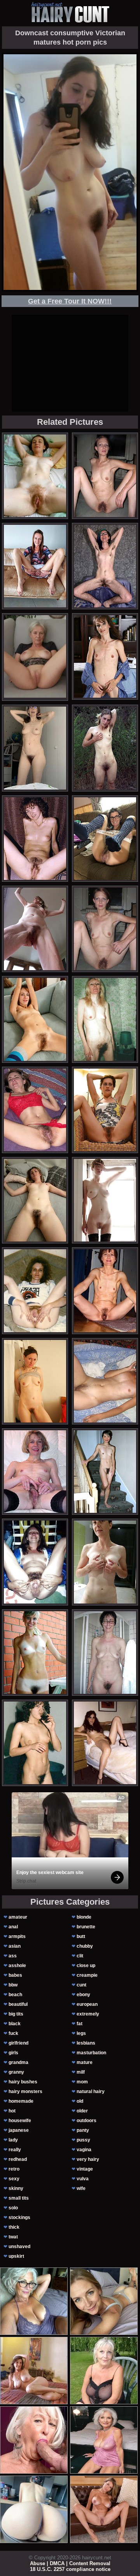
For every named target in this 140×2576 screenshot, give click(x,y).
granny (16, 2072)
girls (13, 2053)
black (15, 2024)
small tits (19, 2198)
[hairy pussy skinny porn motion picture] (35, 1472)
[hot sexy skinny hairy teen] (105, 1653)
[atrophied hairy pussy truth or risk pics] (105, 656)
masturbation (91, 2053)
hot (12, 2111)
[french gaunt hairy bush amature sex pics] (35, 566)
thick (14, 2227)
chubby (85, 1946)
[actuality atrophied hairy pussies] (35, 748)
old (80, 2101)
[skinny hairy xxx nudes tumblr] (105, 566)
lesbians (86, 2043)
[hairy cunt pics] (70, 12)
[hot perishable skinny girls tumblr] (35, 1200)
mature (85, 2062)
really (15, 2150)
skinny (16, 2188)
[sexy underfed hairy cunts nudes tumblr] (35, 1653)
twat (13, 2237)
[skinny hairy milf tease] (105, 1381)
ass (13, 1956)
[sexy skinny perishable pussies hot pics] (35, 839)
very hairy (88, 2159)
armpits (17, 1936)
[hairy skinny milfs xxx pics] (105, 1291)
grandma (18, 2062)
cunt (81, 1985)
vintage (85, 2169)
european (87, 2004)
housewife (20, 2121)
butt (81, 1936)
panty (83, 2130)
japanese (19, 2130)
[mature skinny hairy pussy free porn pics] (105, 929)
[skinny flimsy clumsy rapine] (35, 1291)
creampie (87, 1975)
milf (81, 2072)
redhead (18, 2159)
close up (86, 1966)
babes (15, 1975)
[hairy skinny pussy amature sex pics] (35, 476)
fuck (13, 2033)
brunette (86, 1927)
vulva (83, 2179)
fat (80, 2024)
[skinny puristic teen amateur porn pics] (105, 839)
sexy (14, 2179)
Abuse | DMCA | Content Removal (70, 2563)
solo (13, 2208)
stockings (19, 2217)
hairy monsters (25, 2091)
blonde (84, 1917)
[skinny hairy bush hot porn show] (35, 929)
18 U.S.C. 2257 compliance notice (70, 2569)
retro (14, 2169)
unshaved (19, 2247)
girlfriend (18, 2043)
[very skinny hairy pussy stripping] (105, 1562)
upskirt (16, 2256)
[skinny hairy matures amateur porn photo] (105, 1200)
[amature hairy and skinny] (35, 1110)
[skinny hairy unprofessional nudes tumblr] (35, 1381)
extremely (88, 2014)
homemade (21, 2101)
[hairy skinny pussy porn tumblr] (105, 1110)
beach (15, 1995)
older (82, 2111)
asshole (17, 1966)
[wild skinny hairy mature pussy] (105, 748)
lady (13, 2140)
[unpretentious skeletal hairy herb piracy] (105, 1743)
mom (82, 2082)
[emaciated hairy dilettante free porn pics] (105, 1472)
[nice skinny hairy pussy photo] (105, 1019)
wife (81, 2188)
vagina (84, 2150)
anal (13, 1927)
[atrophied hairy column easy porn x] (105, 476)
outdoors (87, 2121)
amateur (18, 1917)
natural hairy (91, 2091)
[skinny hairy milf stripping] (35, 1562)
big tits (16, 2014)
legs (81, 2033)
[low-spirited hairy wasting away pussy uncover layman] (35, 1019)
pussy (83, 2140)
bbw (13, 1985)
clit (80, 1956)
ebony (83, 1995)
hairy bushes (23, 2082)
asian (15, 1946)
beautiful (18, 2004)
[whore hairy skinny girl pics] (35, 1743)
